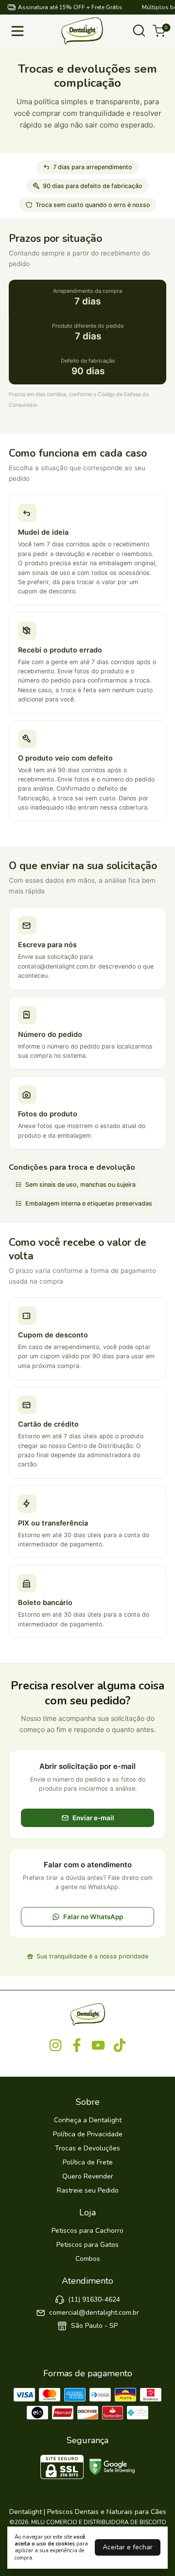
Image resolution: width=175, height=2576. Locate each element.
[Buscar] (139, 34)
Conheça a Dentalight (88, 2120)
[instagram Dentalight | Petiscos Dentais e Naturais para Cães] (55, 2046)
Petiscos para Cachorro (87, 2231)
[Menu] (19, 31)
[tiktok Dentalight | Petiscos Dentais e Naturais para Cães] (120, 2046)
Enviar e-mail (93, 1818)
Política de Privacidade (88, 2134)
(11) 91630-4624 (94, 2299)
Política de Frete (88, 2162)
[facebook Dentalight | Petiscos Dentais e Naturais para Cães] (77, 2046)
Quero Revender (88, 2176)
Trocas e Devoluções (87, 2148)
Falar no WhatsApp (93, 1917)
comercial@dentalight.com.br (94, 2313)
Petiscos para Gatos (87, 2245)
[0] (159, 31)
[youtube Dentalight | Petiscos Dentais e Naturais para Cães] (98, 2046)
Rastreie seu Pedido (88, 2190)
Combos (88, 2259)
